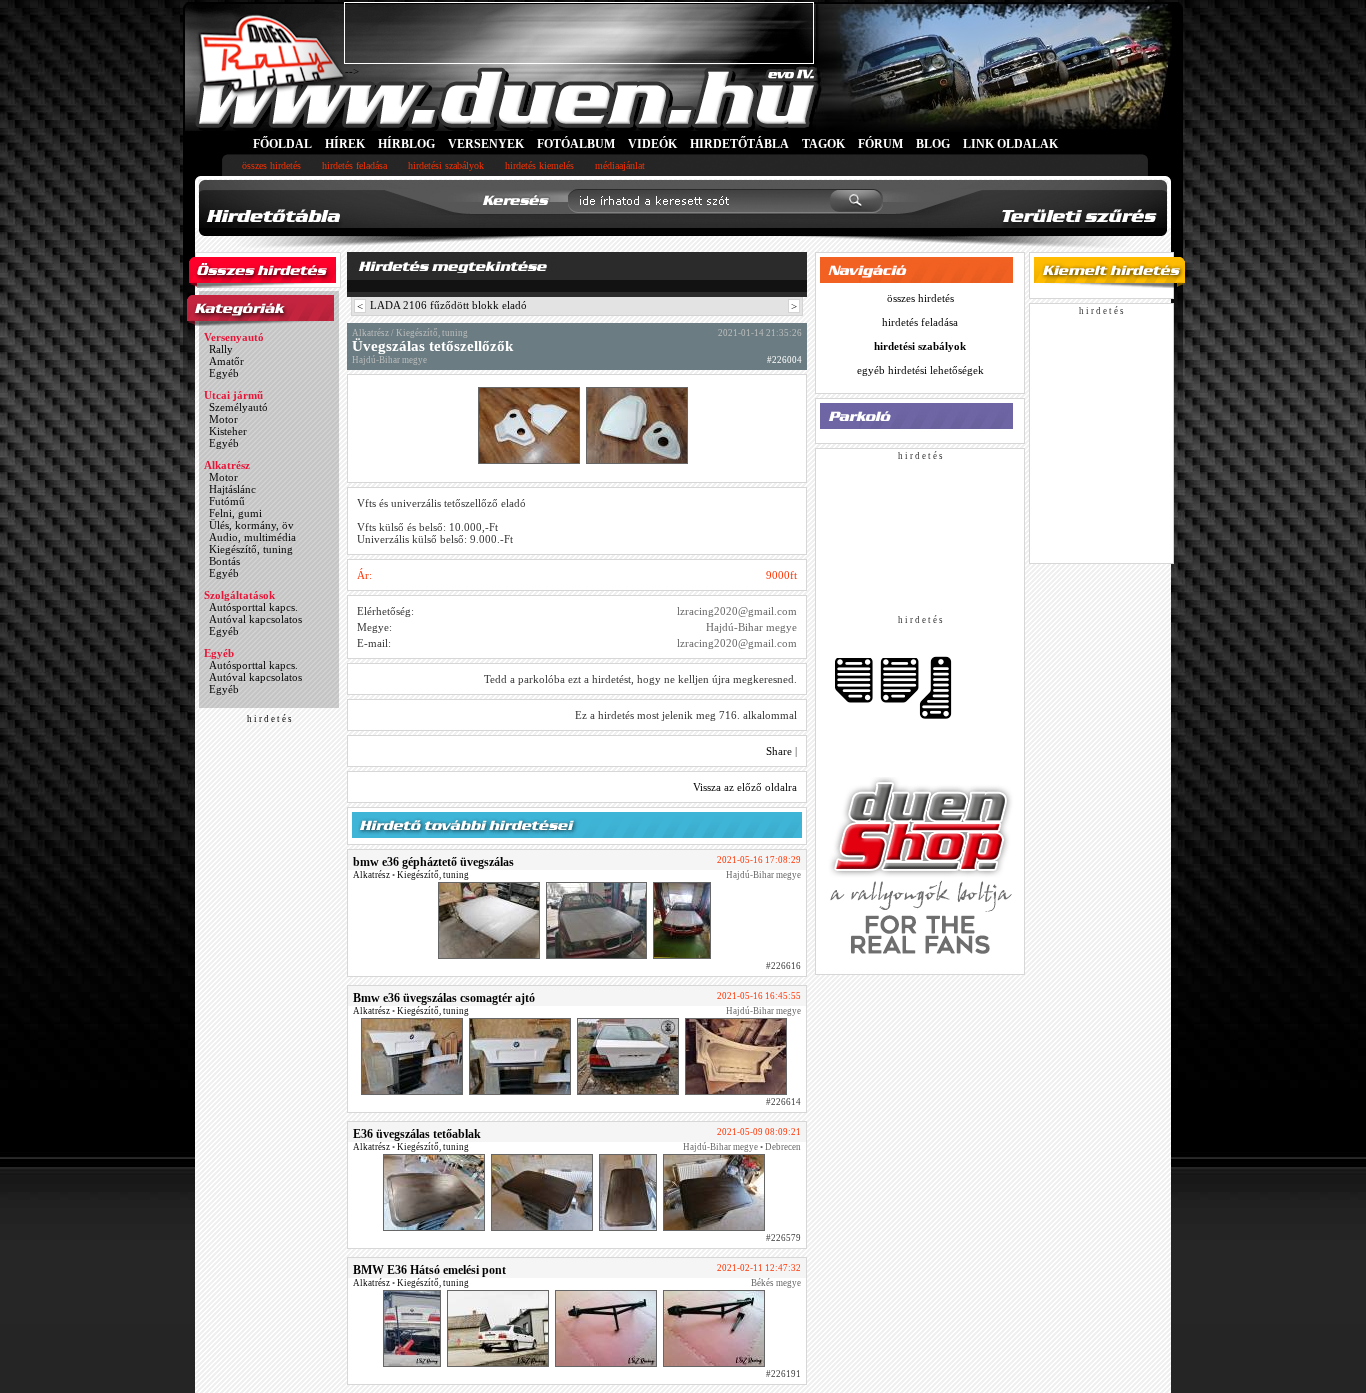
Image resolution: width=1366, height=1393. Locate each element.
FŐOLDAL (282, 144)
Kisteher (228, 431)
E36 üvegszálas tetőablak (417, 1134)
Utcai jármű (233, 395)
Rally (221, 349)
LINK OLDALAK (1010, 144)
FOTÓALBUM (576, 144)
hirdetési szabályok (446, 165)
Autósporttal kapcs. (253, 607)
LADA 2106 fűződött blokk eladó (448, 305)
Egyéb (224, 373)
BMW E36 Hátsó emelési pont (429, 1270)
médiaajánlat (620, 165)
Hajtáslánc (232, 489)
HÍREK (345, 144)
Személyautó (238, 407)
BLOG (933, 144)
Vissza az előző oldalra (745, 787)
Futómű (227, 501)
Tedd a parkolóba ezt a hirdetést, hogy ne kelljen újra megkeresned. (640, 679)
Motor (223, 419)
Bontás (224, 561)
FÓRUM (880, 144)
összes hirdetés (271, 165)
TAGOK (823, 144)
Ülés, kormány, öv (251, 525)
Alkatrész (227, 465)
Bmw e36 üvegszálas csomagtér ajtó (444, 998)
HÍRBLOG (406, 144)
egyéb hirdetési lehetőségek (920, 370)
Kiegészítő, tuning (251, 549)
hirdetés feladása (354, 165)
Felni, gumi (235, 513)
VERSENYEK (486, 144)
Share (779, 751)
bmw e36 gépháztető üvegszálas (433, 862)
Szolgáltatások (239, 595)
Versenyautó (234, 337)
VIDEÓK (652, 144)
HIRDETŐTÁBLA (739, 144)
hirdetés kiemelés (539, 165)
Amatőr (226, 361)
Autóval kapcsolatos (255, 619)
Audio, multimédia (252, 537)
